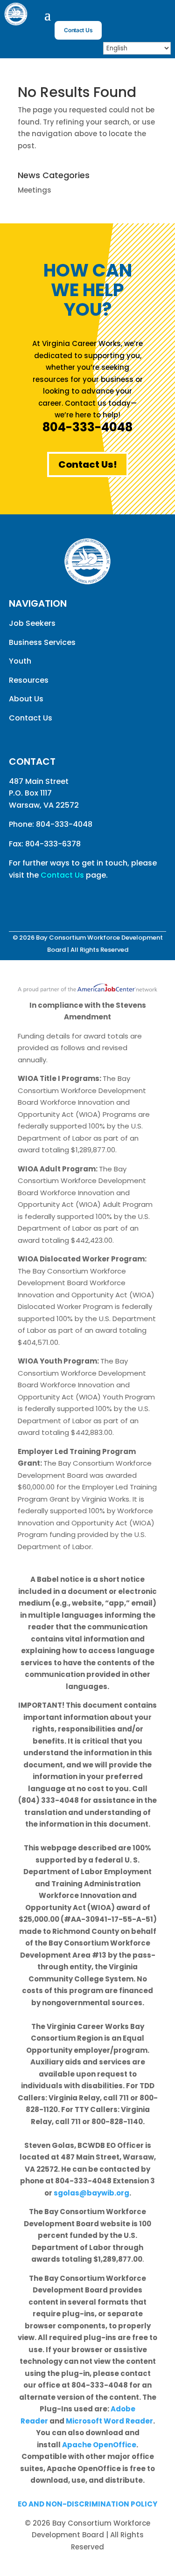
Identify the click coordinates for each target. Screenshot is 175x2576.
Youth (20, 661)
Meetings (35, 190)
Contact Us (78, 30)
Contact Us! (88, 464)
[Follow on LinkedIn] (163, 17)
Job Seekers (32, 623)
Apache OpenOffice (99, 2445)
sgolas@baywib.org (91, 2193)
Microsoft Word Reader (109, 2421)
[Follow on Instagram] (145, 17)
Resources (29, 680)
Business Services (42, 642)
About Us (26, 699)
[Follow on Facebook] (126, 17)
